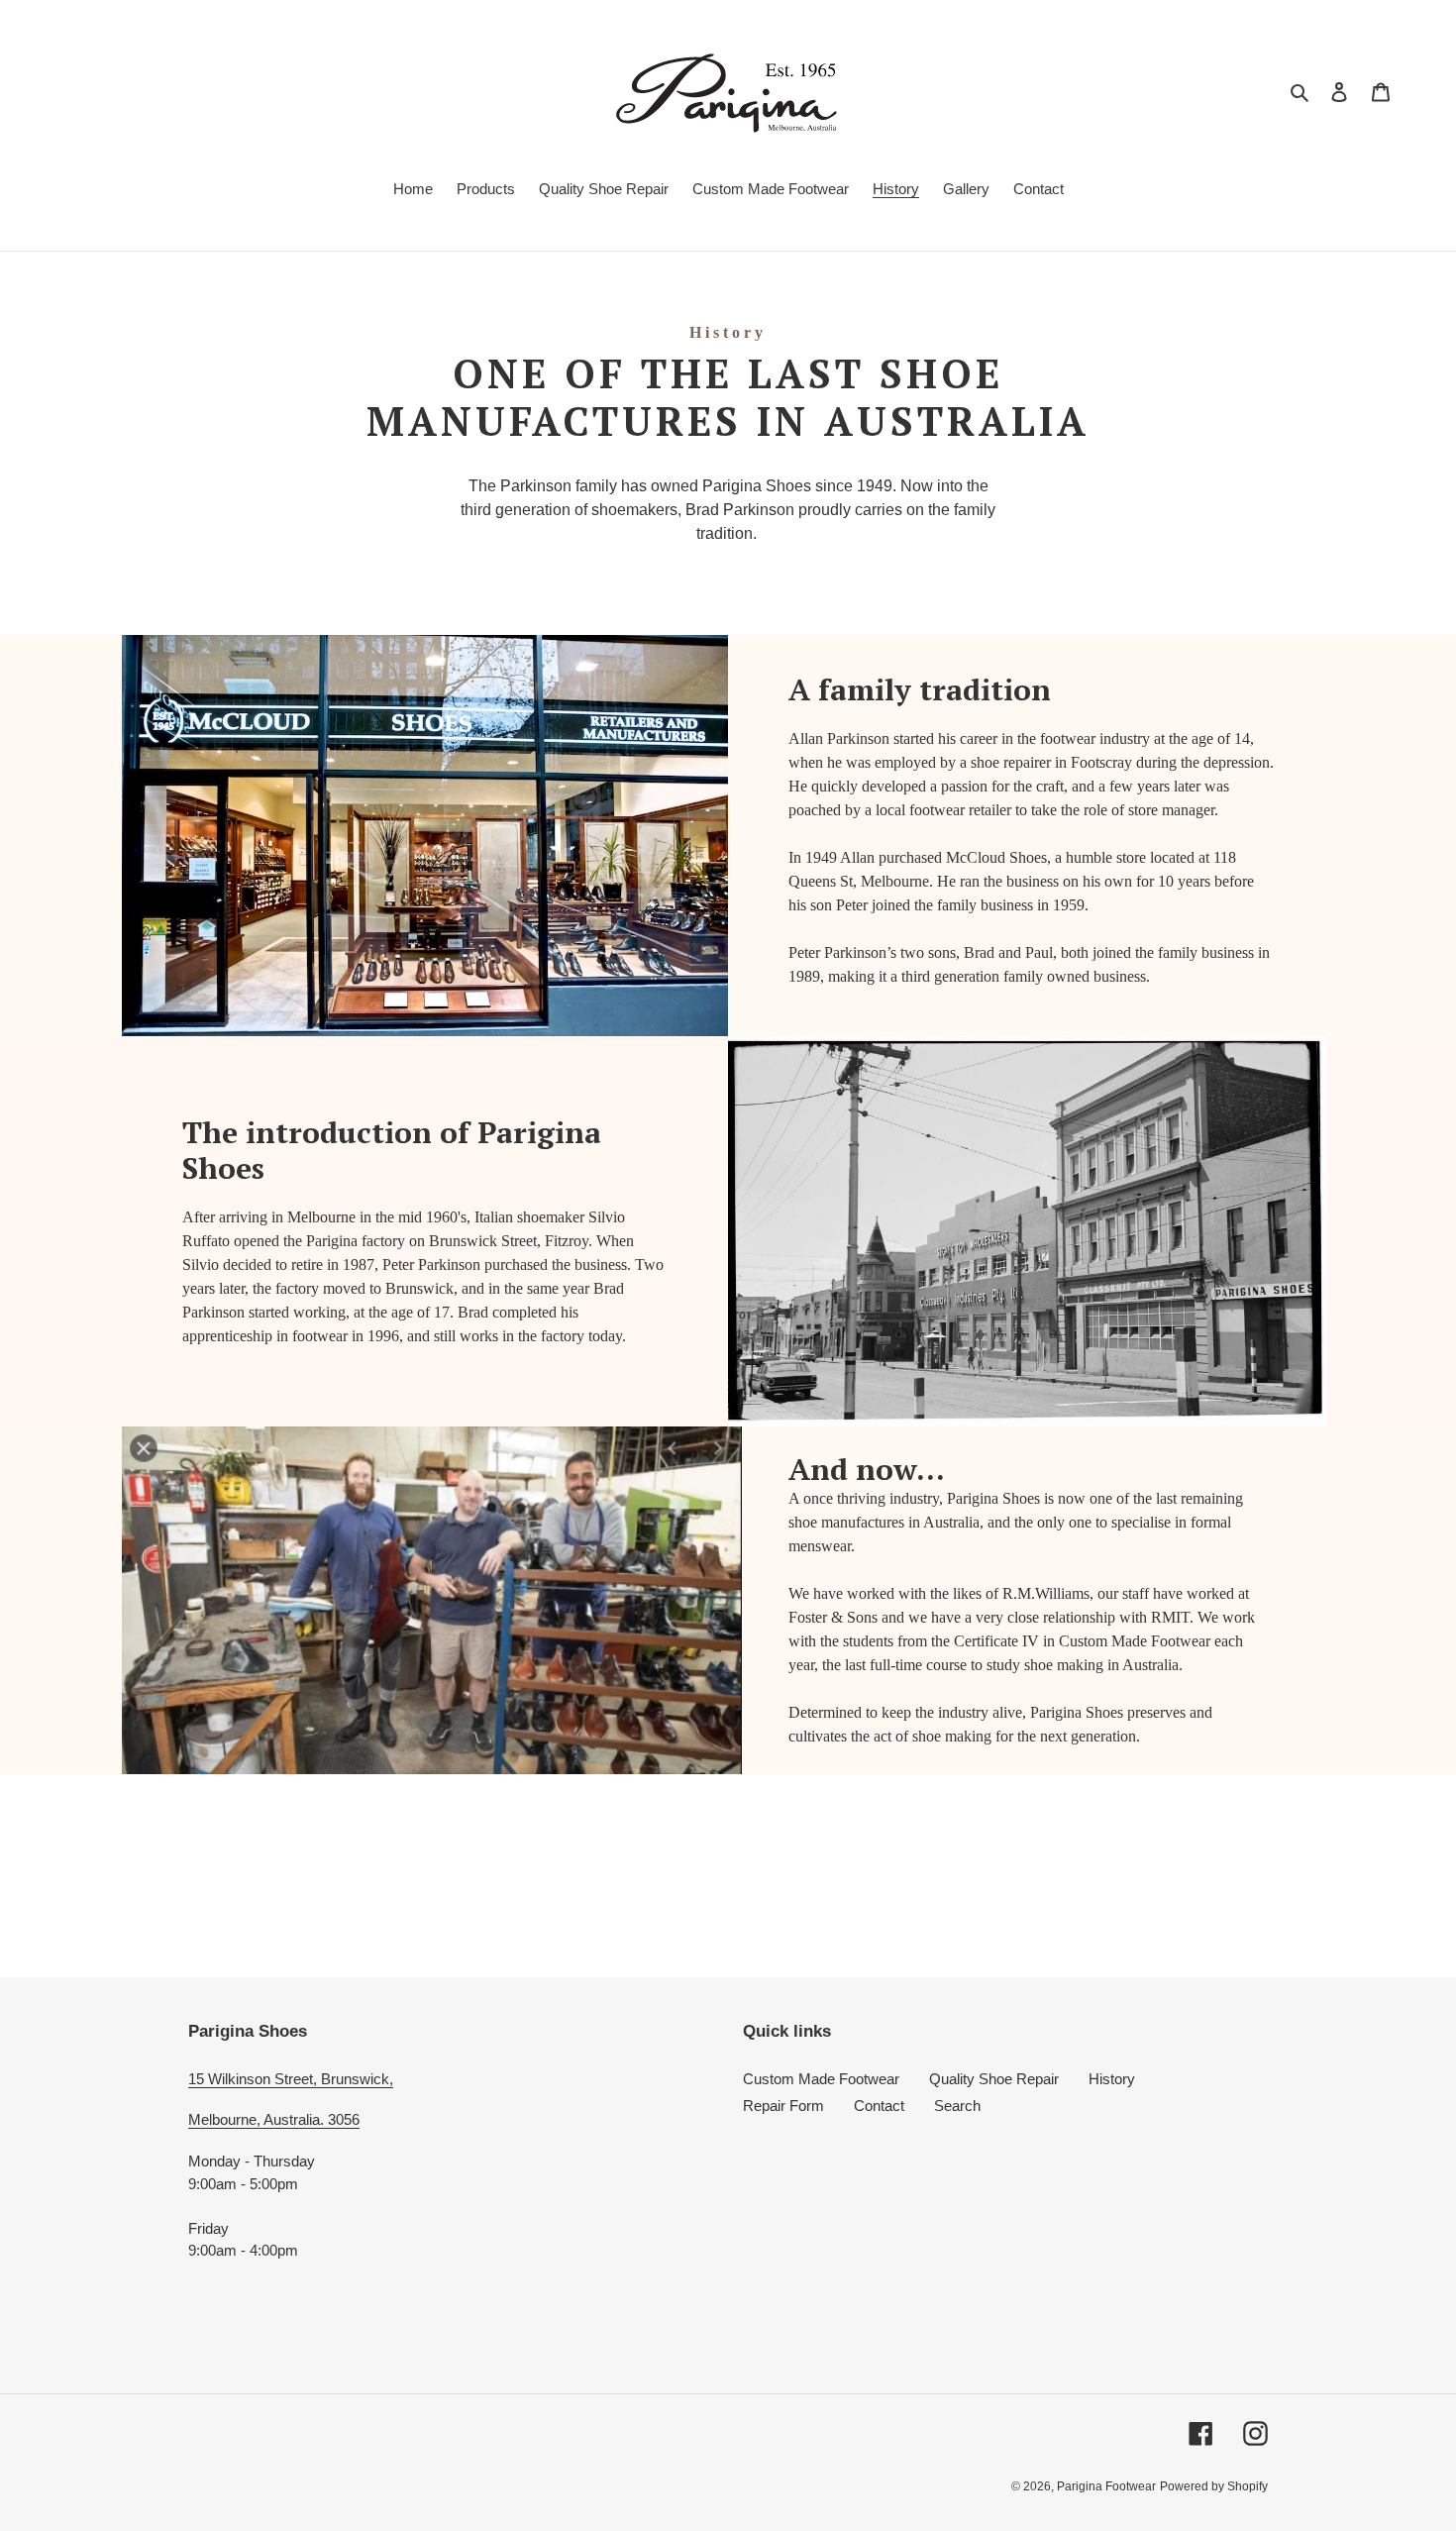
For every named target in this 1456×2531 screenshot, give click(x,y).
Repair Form (783, 2106)
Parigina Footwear (1106, 2486)
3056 (344, 2119)
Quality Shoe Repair (994, 2079)
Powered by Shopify (1214, 2486)
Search (957, 2106)
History (1112, 2079)
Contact (879, 2106)
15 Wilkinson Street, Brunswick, (291, 2079)
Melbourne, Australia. (258, 2119)
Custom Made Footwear (821, 2079)
